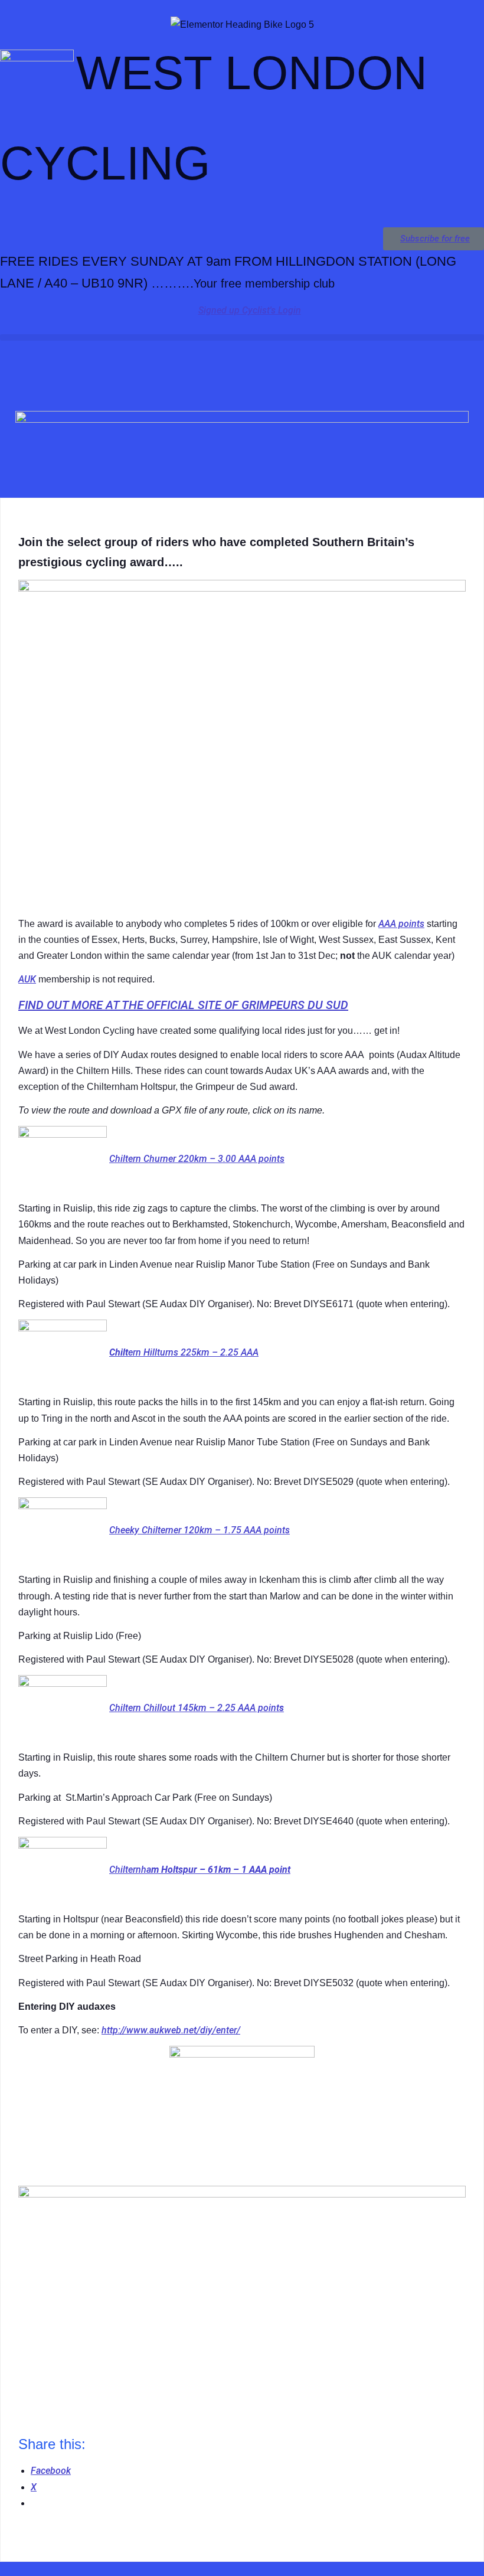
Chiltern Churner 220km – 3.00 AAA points (197, 1159)
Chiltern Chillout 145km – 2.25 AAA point (194, 1708)
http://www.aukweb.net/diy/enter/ (171, 2030)
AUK (27, 979)
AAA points (401, 924)
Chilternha (130, 1870)
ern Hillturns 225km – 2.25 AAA (193, 1352)
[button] (242, 337)
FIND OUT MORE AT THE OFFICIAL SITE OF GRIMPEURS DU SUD (183, 1005)
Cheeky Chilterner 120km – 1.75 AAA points (200, 1530)
